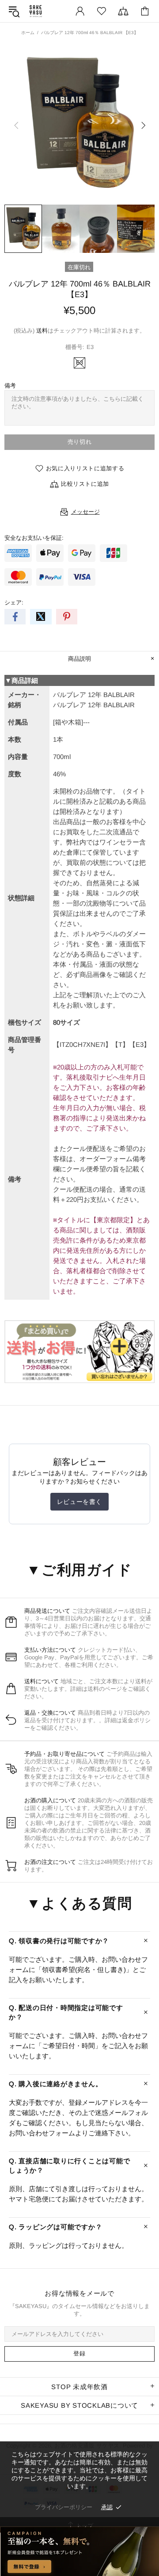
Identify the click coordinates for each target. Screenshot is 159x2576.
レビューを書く (79, 1502)
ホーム (28, 33)
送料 (42, 331)
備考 (10, 385)
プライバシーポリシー (64, 2507)
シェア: (14, 602)
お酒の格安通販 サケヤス (36, 11)
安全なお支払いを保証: (34, 538)
